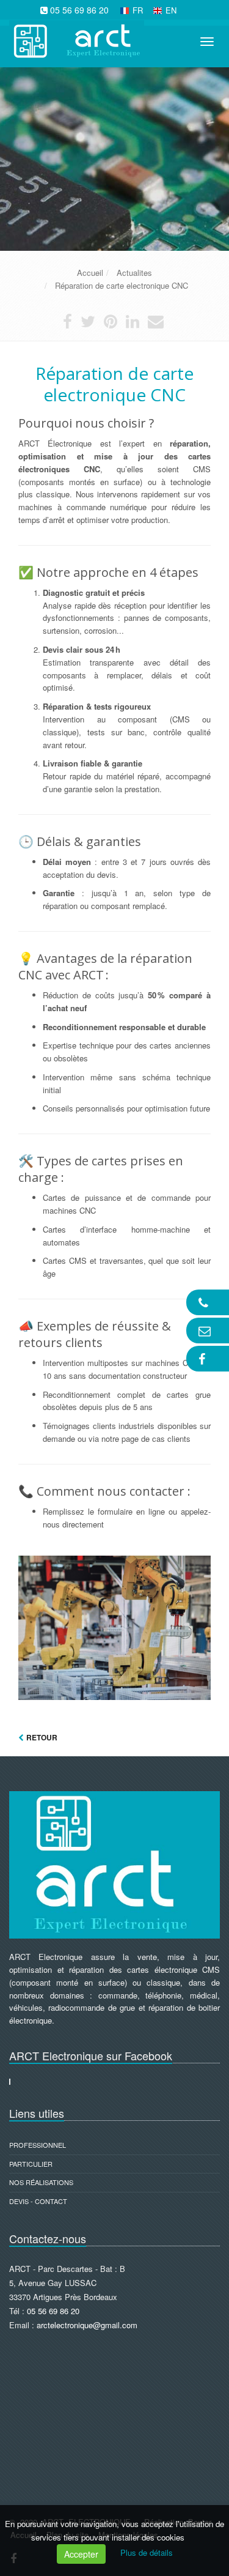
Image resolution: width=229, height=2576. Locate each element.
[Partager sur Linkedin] (133, 324)
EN (171, 10)
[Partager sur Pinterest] (111, 324)
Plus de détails (147, 2552)
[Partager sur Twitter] (88, 324)
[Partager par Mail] (156, 324)
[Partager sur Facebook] (67, 324)
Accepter (81, 2554)
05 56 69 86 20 (79, 10)
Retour (42, 1737)
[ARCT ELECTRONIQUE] (75, 39)
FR (138, 10)
